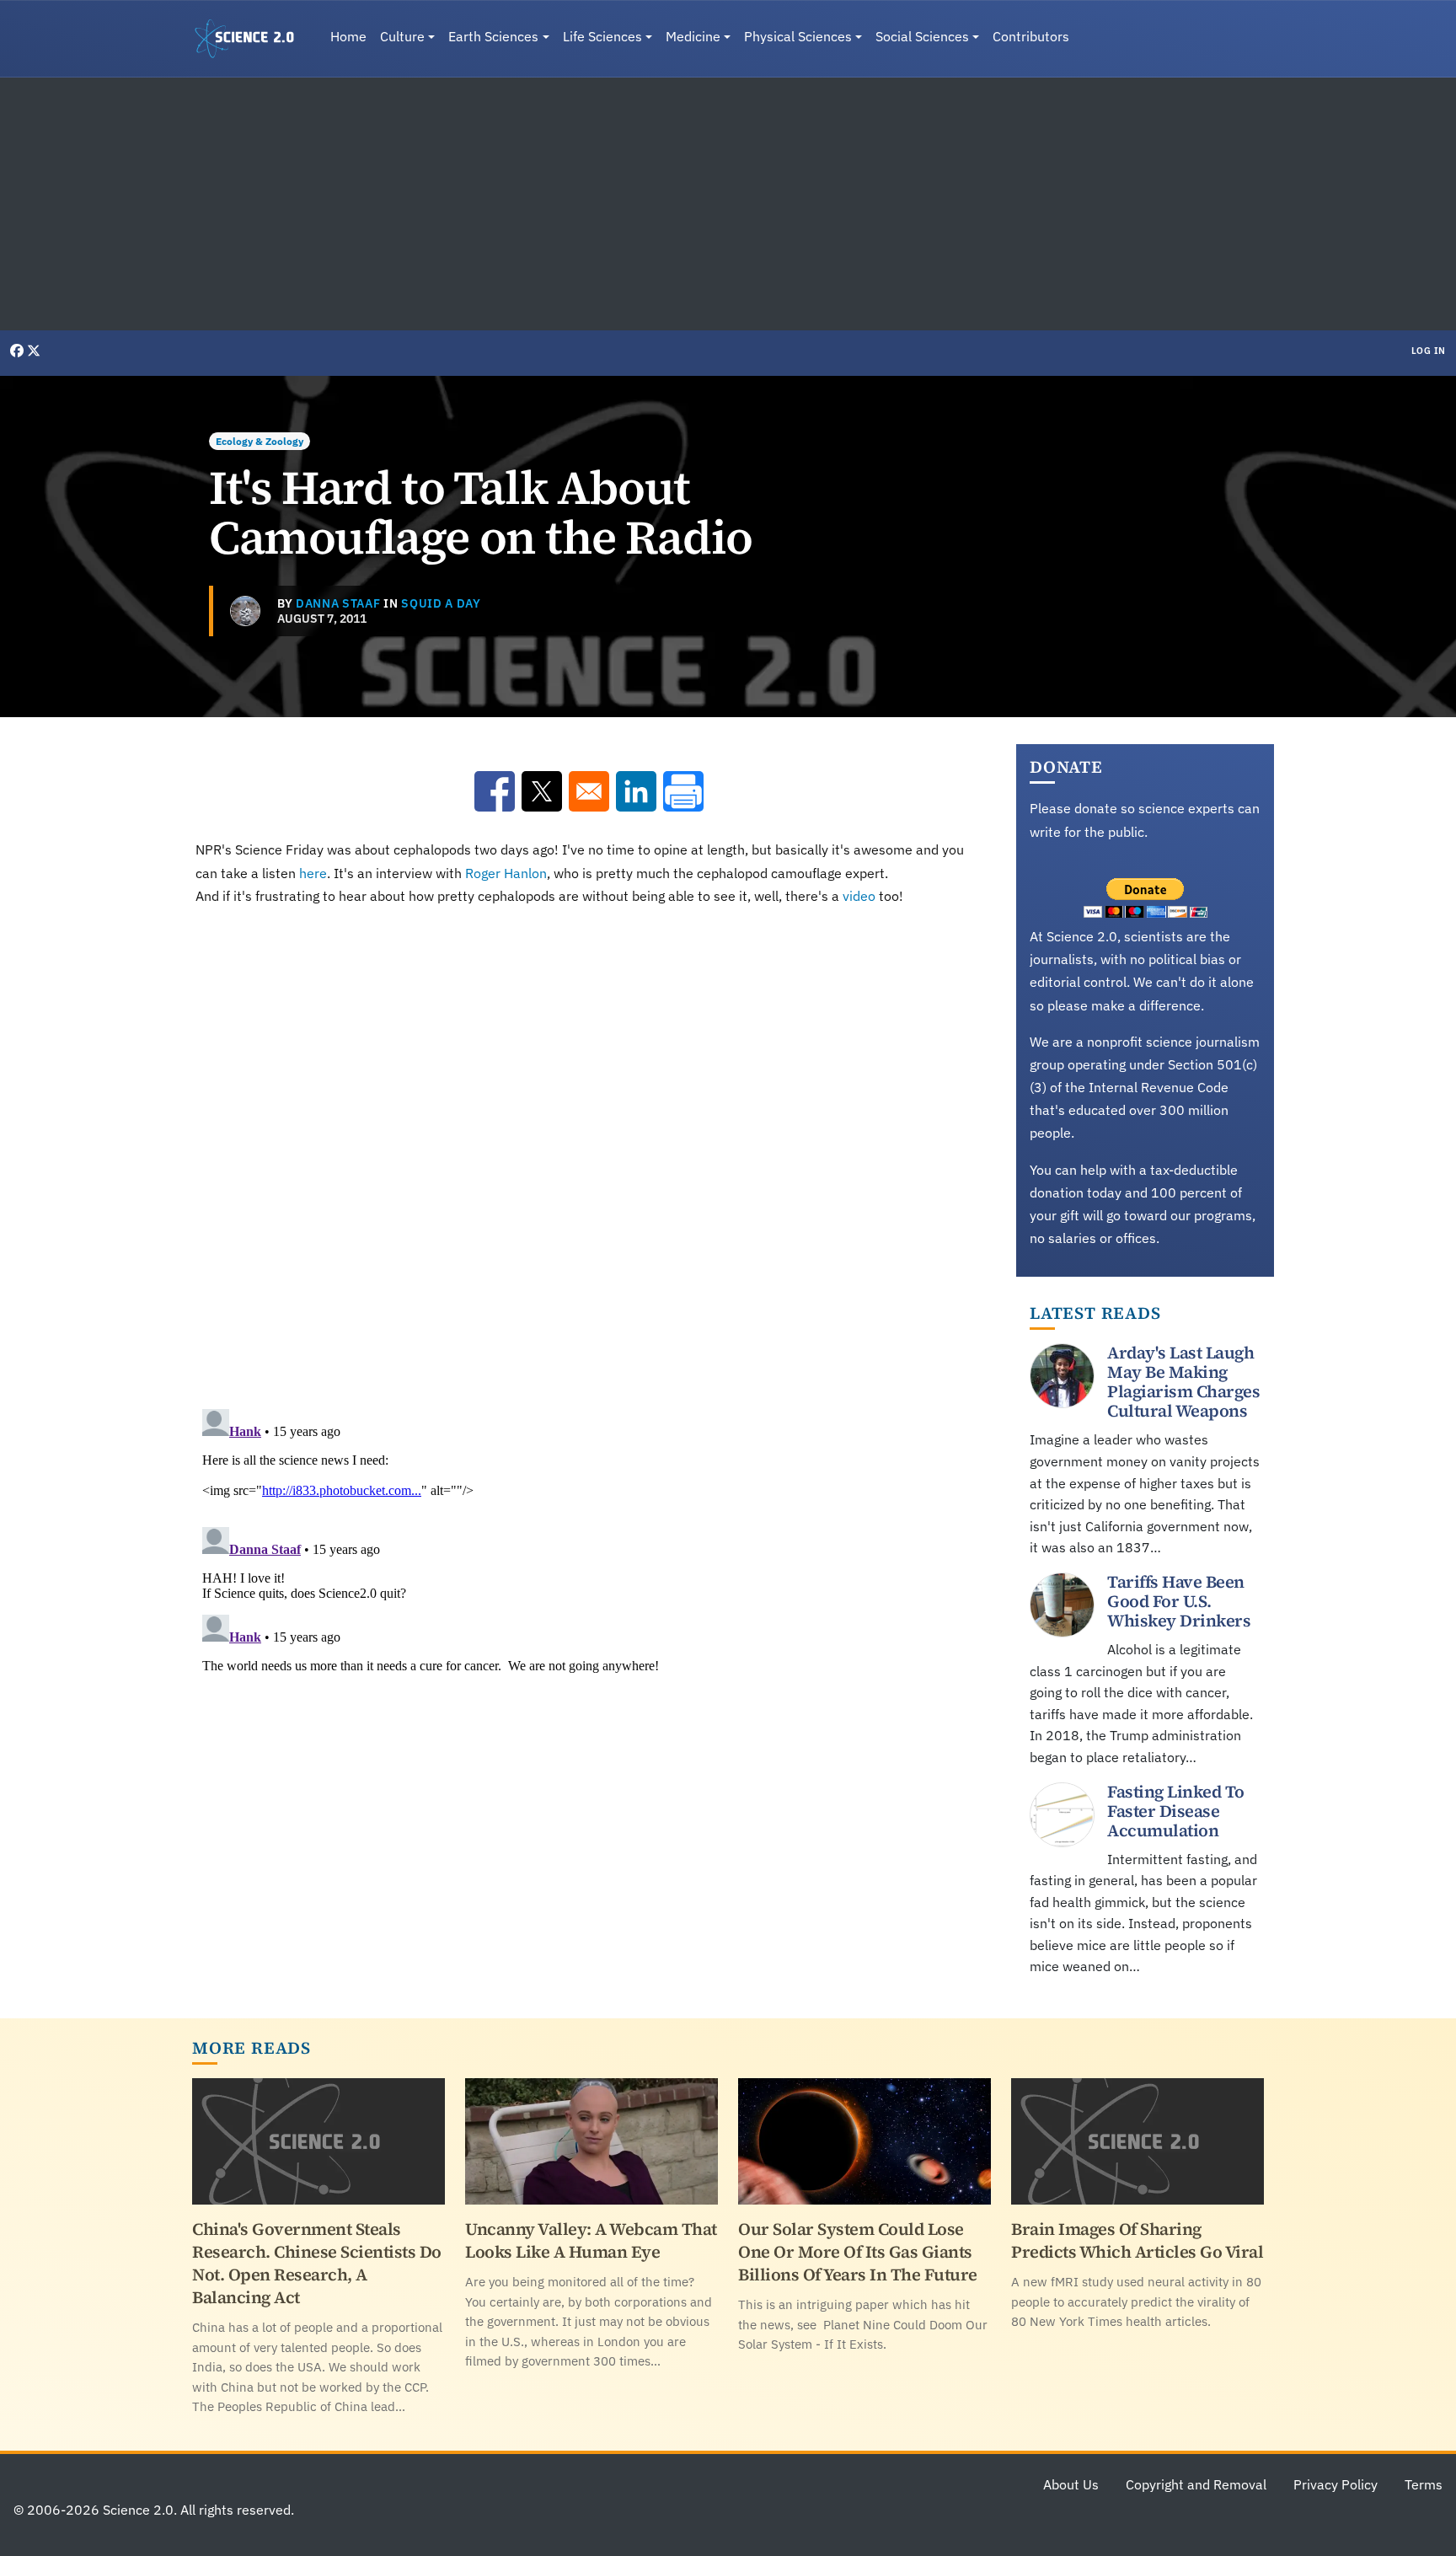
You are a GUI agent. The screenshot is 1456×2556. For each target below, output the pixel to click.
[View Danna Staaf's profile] (245, 611)
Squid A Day (441, 603)
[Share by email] (589, 791)
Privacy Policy (1336, 2484)
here (313, 873)
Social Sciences (922, 36)
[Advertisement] (728, 204)
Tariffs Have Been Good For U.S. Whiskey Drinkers (1179, 1601)
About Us (1071, 2484)
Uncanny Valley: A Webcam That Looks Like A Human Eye (591, 2240)
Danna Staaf (338, 603)
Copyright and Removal (1196, 2484)
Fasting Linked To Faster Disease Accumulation (1176, 1811)
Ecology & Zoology (260, 441)
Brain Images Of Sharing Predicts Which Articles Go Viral (1137, 2240)
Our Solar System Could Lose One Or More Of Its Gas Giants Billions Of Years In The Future (858, 2252)
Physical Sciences (798, 36)
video (859, 896)
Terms (1424, 2484)
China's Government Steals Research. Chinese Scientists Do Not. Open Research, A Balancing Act (317, 2263)
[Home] (251, 39)
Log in (1429, 351)
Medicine (693, 36)
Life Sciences (602, 36)
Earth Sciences (493, 36)
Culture (402, 36)
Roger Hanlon (506, 873)
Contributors (1031, 36)
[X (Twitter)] (34, 351)
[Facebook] (19, 351)
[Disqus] (589, 1154)
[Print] (683, 791)
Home (348, 36)
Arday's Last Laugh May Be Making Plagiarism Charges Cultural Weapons (1183, 1382)
